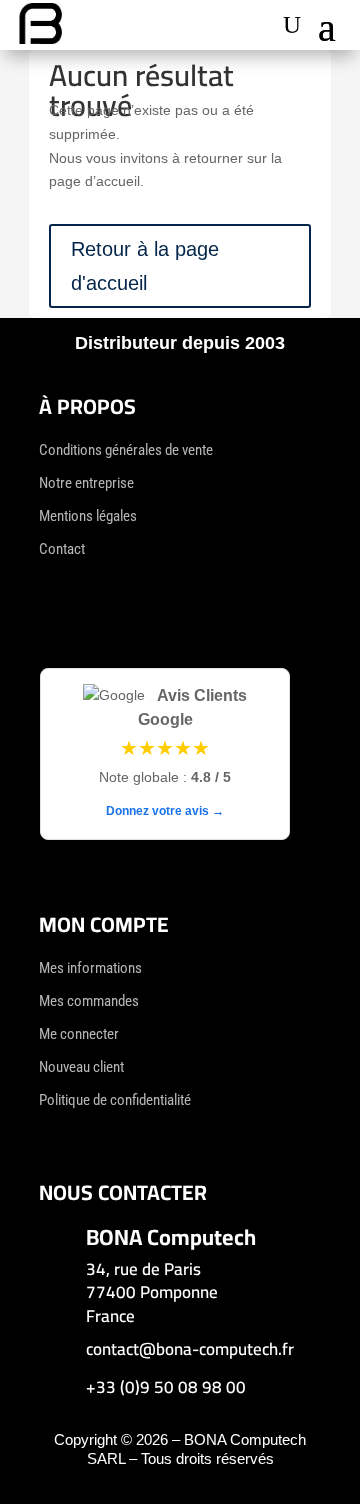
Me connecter (79, 1034)
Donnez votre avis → (165, 811)
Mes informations (90, 968)
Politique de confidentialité (115, 1100)
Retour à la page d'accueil (145, 266)
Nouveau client (81, 1067)
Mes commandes (89, 1001)
